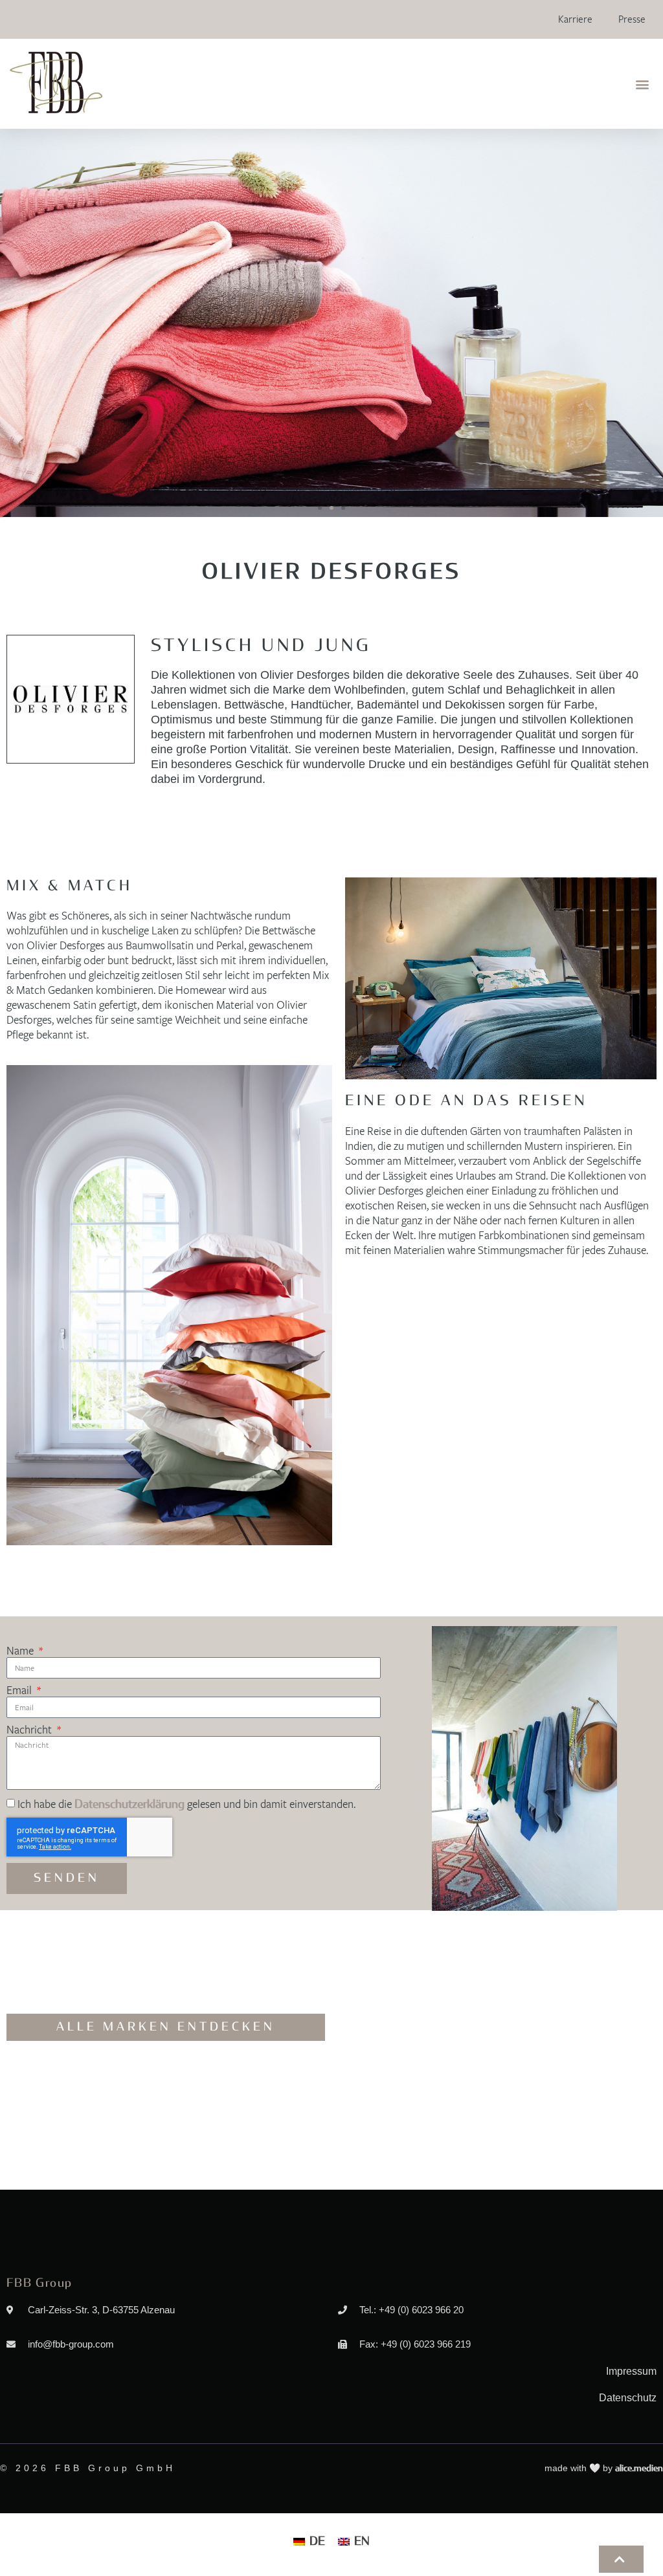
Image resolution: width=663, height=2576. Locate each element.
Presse (632, 19)
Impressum (631, 2371)
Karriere (575, 19)
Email (20, 1691)
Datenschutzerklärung (129, 1805)
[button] (643, 84)
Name (21, 1651)
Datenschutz (628, 2398)
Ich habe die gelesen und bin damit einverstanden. (186, 1804)
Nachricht (30, 1730)
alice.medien (639, 2469)
